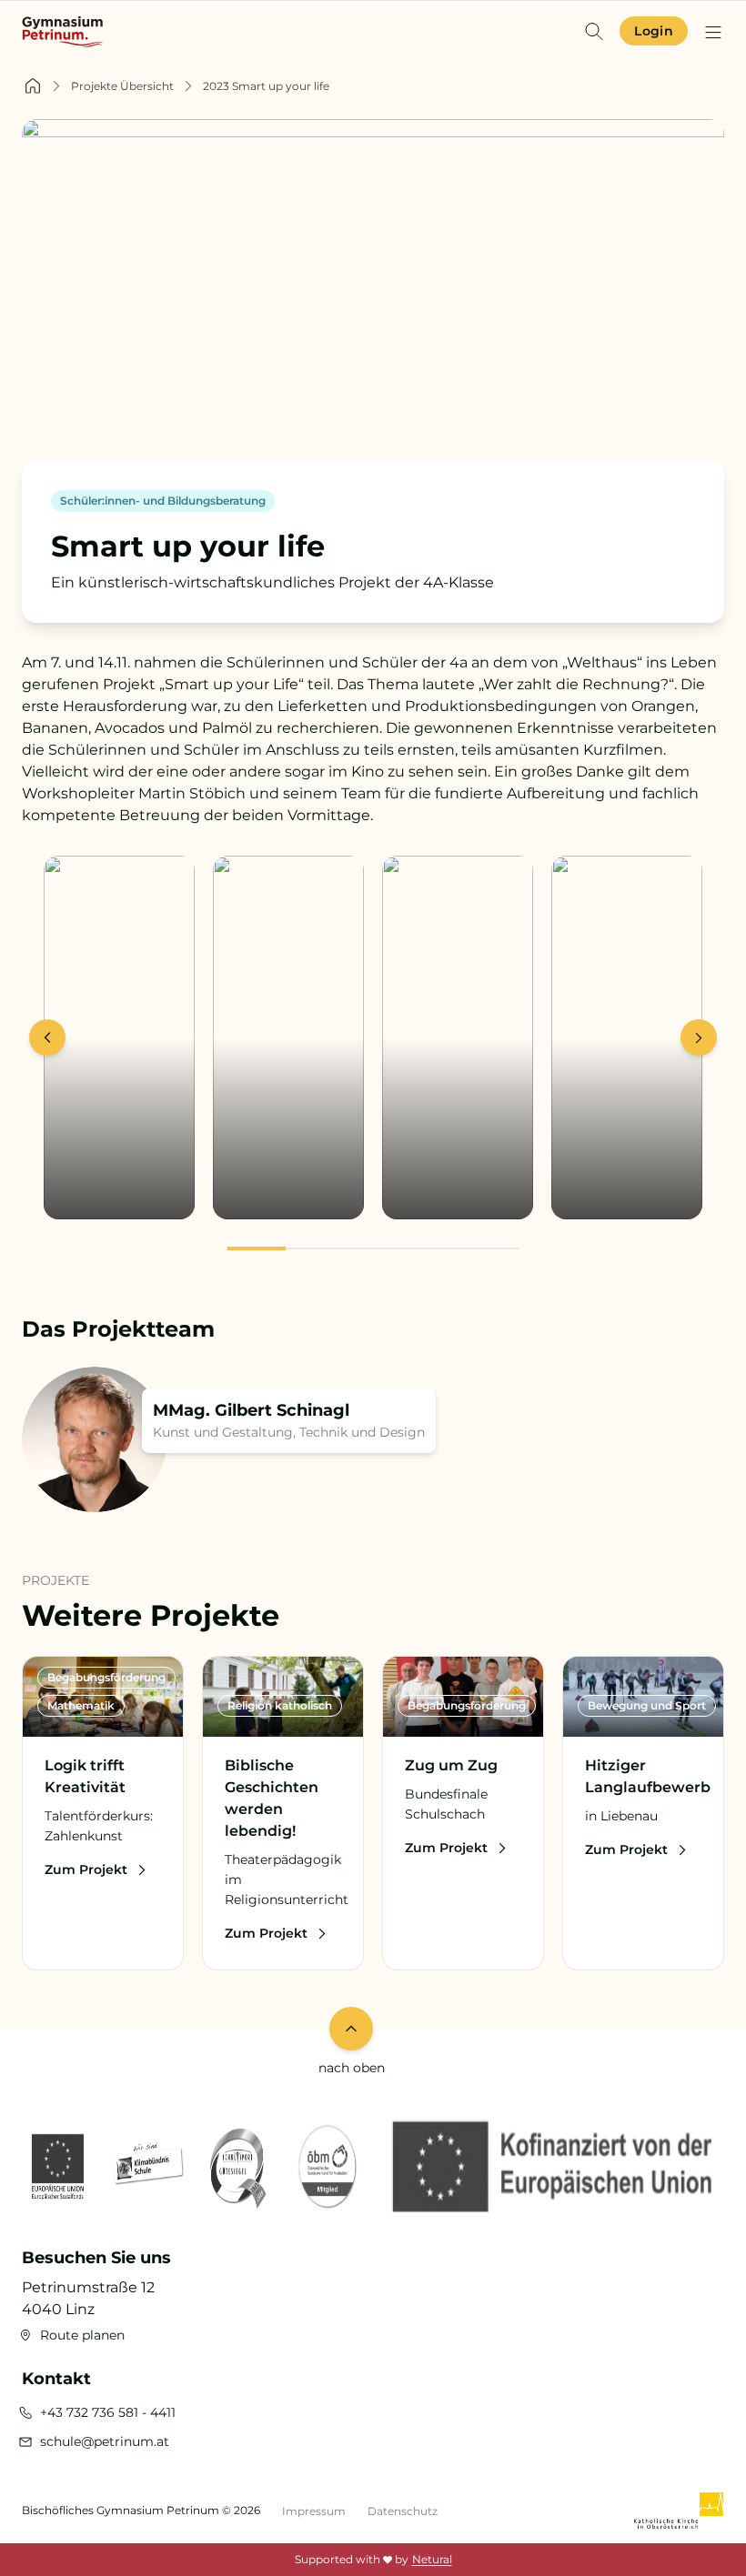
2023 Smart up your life (266, 86)
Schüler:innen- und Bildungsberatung (163, 501)
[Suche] (594, 31)
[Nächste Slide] (699, 1037)
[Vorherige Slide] (47, 1037)
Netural (432, 2559)
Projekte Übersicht (122, 86)
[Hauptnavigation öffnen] (713, 32)
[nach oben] (351, 2029)
